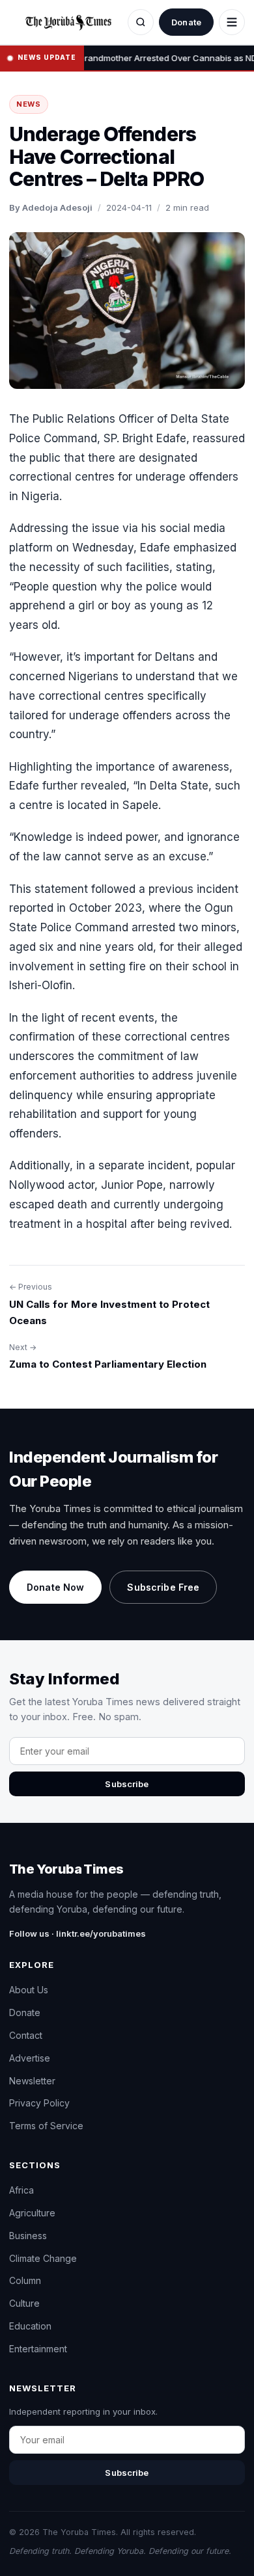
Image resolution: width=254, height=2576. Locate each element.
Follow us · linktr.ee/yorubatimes (78, 1933)
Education (30, 2326)
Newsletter (32, 2081)
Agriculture (32, 2213)
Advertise (30, 2058)
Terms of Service (46, 2126)
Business (28, 2236)
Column (25, 2280)
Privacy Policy (39, 2103)
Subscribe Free (163, 1587)
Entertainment (38, 2349)
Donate (186, 22)
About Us (29, 1990)
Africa (21, 2190)
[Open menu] (232, 22)
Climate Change (43, 2258)
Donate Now (55, 1587)
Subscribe (127, 1784)
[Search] (141, 22)
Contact (26, 2035)
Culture (24, 2303)
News (29, 104)
